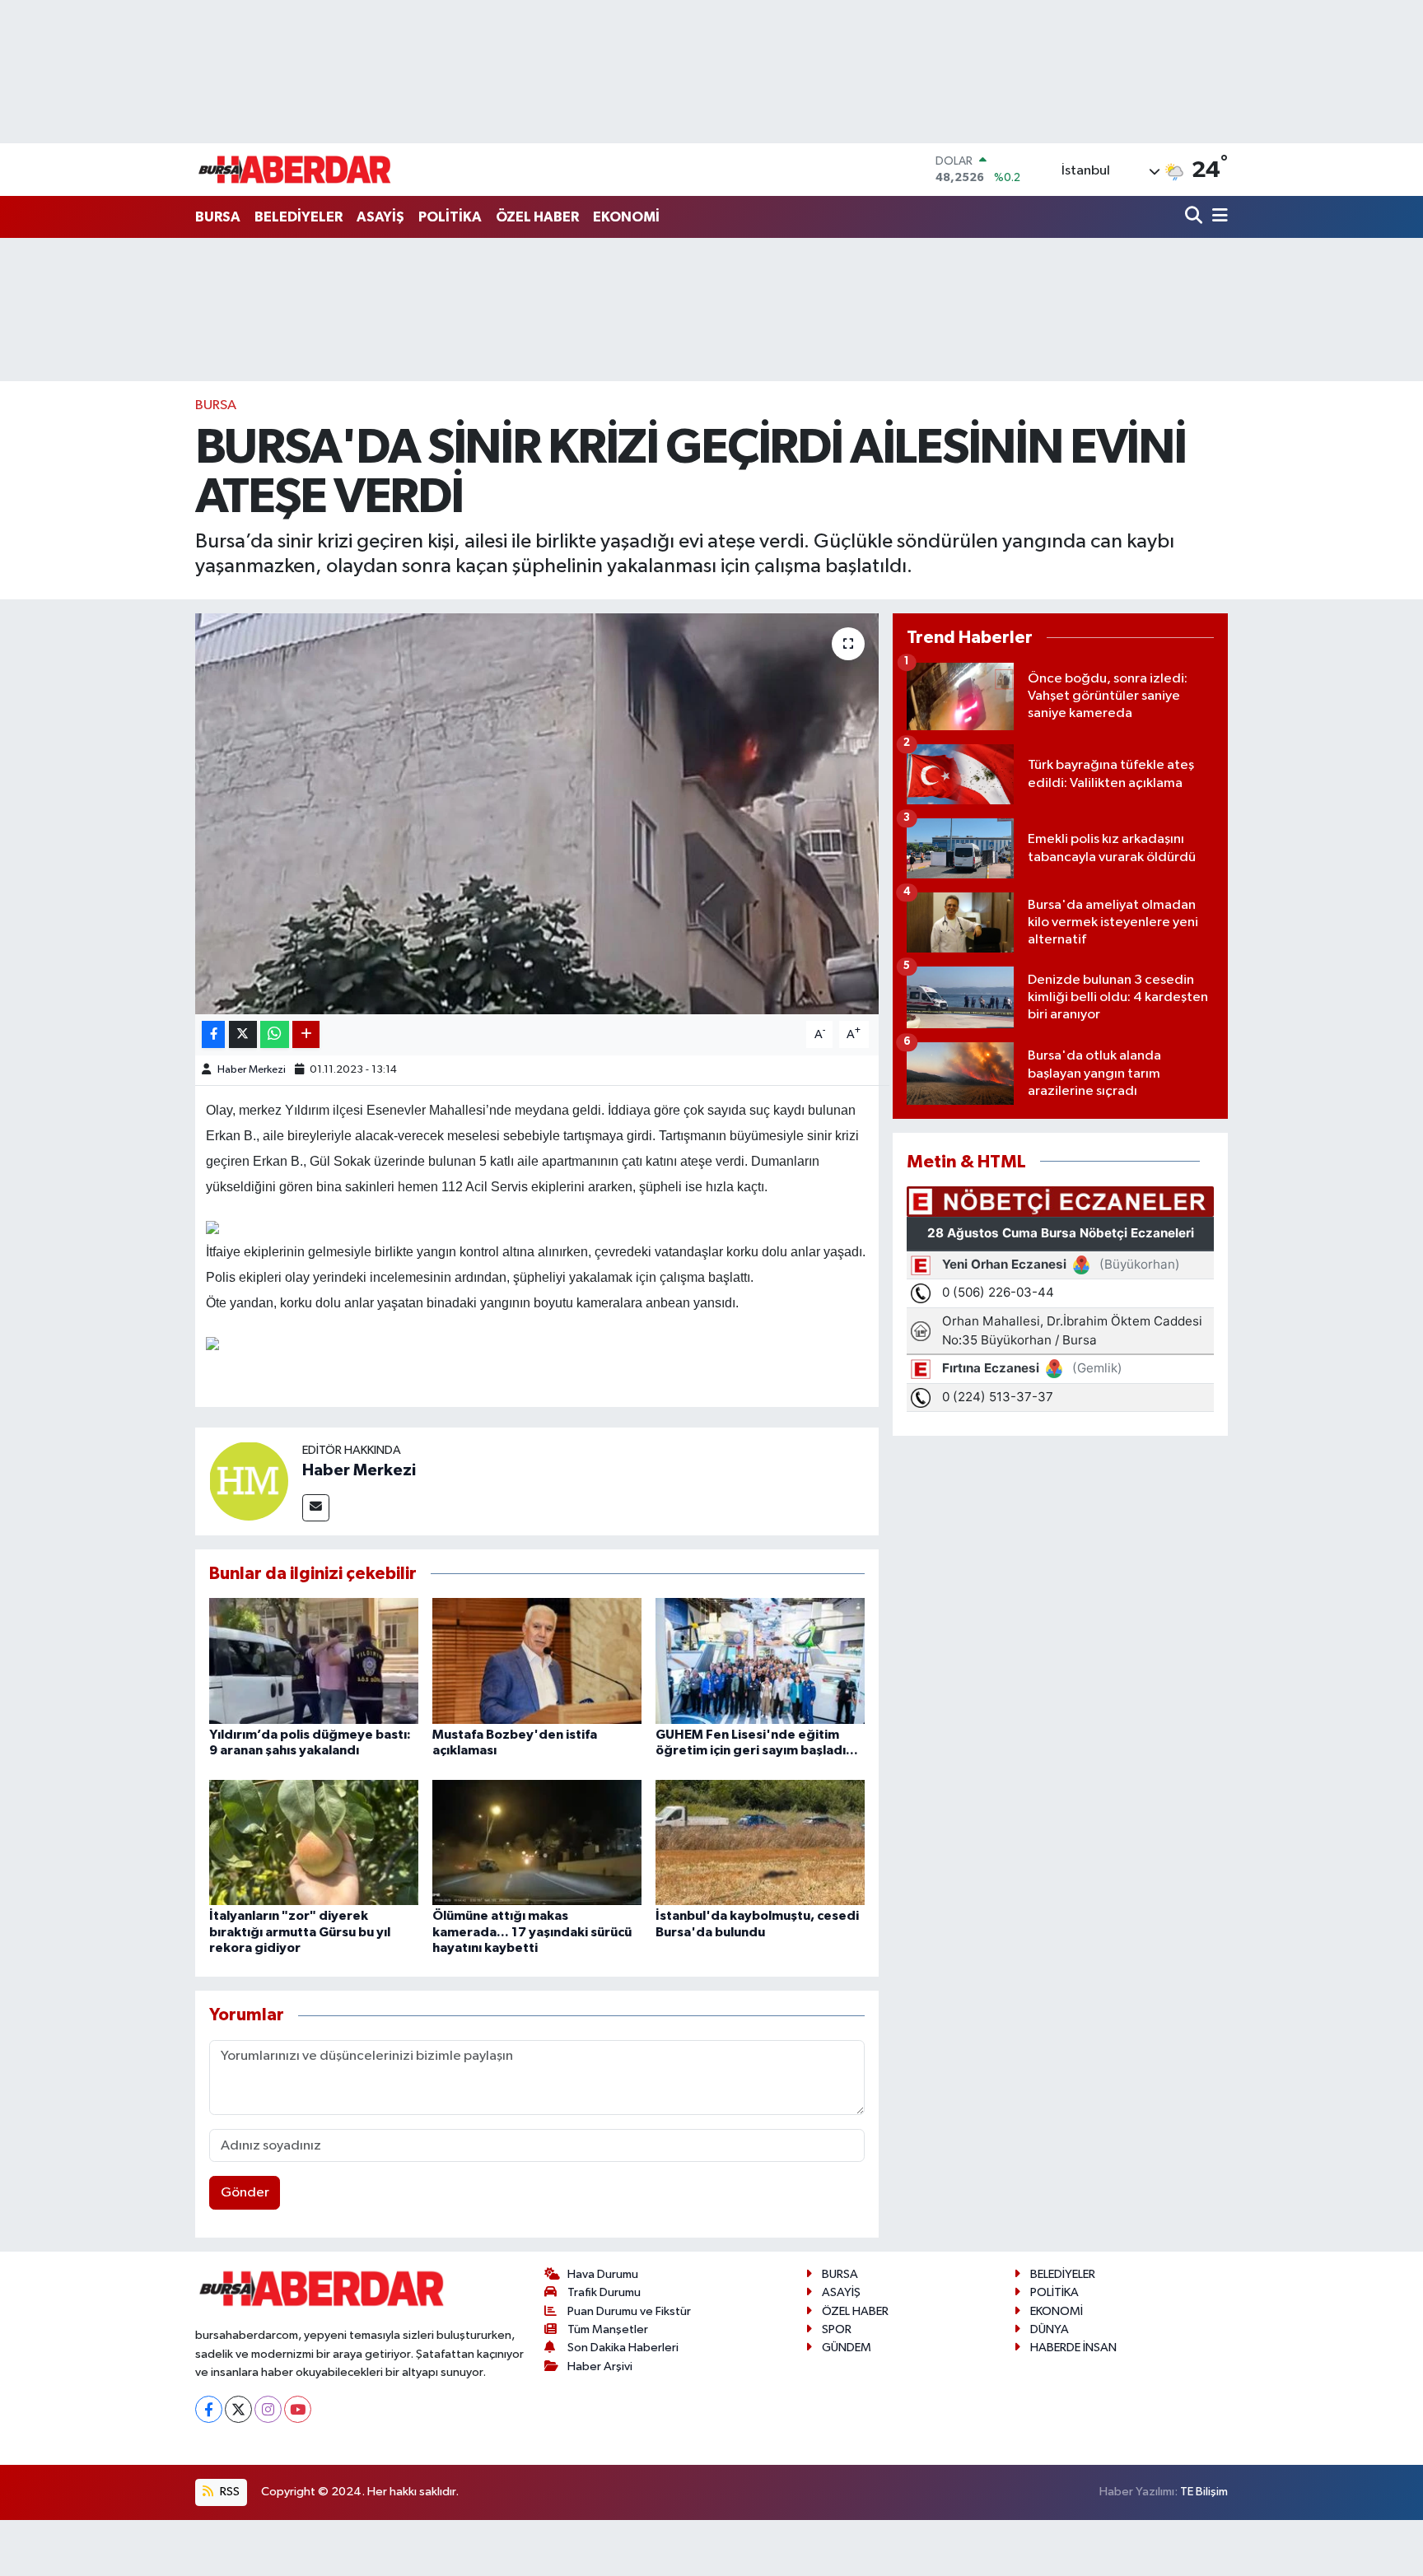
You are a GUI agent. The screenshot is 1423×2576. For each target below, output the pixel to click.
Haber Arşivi (600, 2366)
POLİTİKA (450, 217)
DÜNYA (1050, 2329)
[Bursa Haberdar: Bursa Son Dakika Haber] (294, 170)
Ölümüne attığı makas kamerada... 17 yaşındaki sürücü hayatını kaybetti (532, 1931)
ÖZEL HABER (537, 217)
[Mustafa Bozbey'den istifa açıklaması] (537, 1660)
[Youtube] (298, 2409)
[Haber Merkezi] (249, 1481)
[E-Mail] (316, 1508)
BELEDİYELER (299, 217)
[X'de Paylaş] (243, 1034)
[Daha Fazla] (306, 1034)
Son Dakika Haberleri (623, 2348)
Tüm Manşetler (608, 2329)
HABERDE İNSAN (1073, 2348)
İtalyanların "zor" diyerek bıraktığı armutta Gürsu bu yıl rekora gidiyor (300, 1931)
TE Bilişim (1204, 2492)
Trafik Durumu (604, 2292)
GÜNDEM (847, 2348)
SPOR (837, 2329)
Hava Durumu (603, 2274)
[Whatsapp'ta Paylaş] (275, 1034)
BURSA (218, 217)
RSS (229, 2492)
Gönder (245, 2193)
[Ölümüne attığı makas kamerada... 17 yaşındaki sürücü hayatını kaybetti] (537, 1842)
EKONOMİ (626, 217)
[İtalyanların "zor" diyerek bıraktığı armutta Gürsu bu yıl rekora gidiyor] (314, 1842)
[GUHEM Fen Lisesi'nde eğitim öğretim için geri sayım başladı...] (760, 1660)
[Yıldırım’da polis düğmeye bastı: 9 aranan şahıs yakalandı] (314, 1660)
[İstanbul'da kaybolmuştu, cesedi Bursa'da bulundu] (760, 1842)
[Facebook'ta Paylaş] (213, 1034)
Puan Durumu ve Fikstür (629, 2311)
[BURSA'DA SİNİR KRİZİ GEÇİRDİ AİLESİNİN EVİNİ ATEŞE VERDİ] (537, 814)
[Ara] (1195, 217)
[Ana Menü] (1217, 217)
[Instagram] (268, 2409)
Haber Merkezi (252, 1070)
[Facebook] (209, 2409)
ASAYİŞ (380, 217)
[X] (238, 2409)
